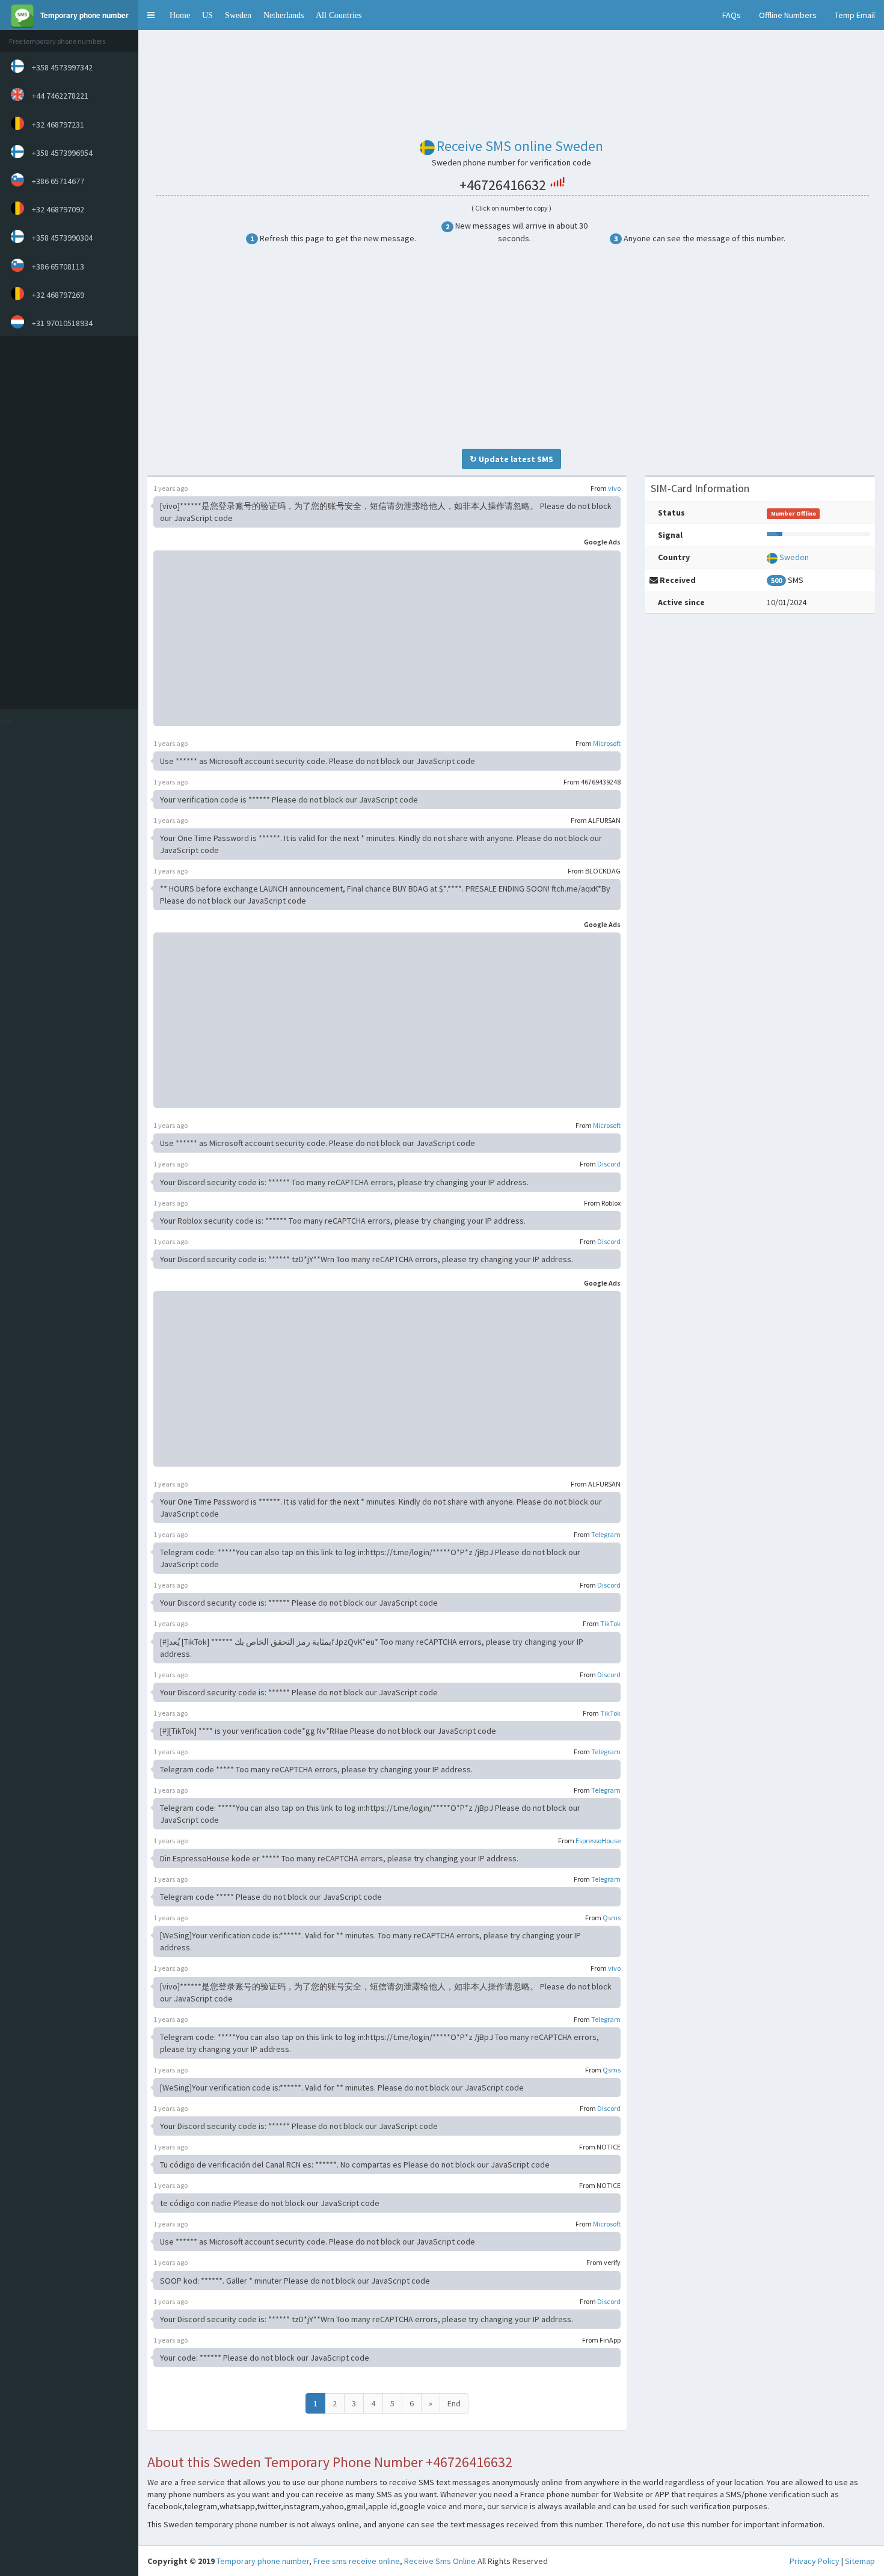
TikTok (610, 1623)
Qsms (612, 1918)
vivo (614, 488)
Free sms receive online (357, 2561)
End (454, 2403)
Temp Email (855, 15)
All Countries (339, 15)
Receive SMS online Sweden (520, 146)
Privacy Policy (815, 2561)
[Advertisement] (66, 523)
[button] (151, 15)
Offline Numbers (788, 15)
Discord (609, 1164)
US (207, 15)
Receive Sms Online (440, 2561)
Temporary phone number (263, 2561)
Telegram (606, 1534)
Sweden (238, 15)
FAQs (732, 15)
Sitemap (860, 2561)
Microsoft (607, 743)
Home (180, 15)
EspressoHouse (598, 1841)
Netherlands (284, 15)
